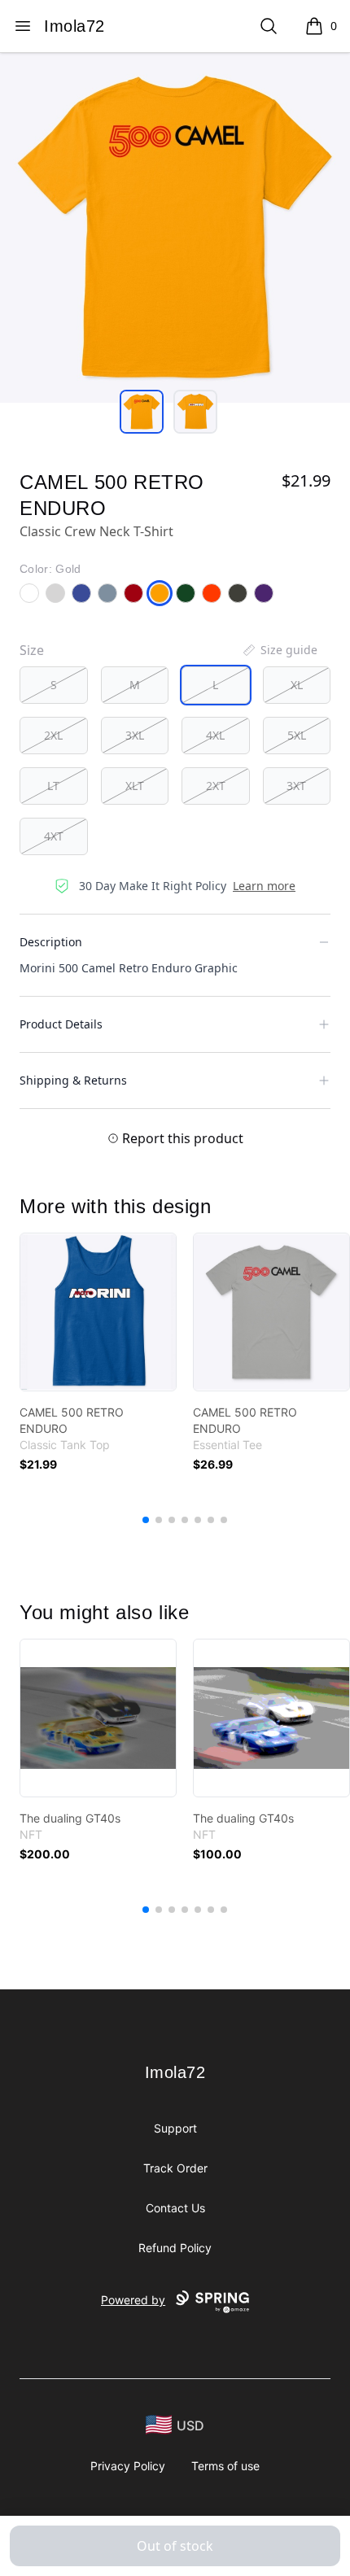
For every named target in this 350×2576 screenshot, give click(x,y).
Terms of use (225, 2466)
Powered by (133, 2300)
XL (297, 685)
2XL (53, 735)
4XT (54, 836)
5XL (297, 735)
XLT (135, 786)
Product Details (61, 1024)
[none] (279, 650)
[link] (98, 1312)
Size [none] (32, 650)
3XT (296, 786)
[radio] (54, 685)
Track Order (175, 2168)
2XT (216, 786)
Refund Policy (175, 2248)
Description (51, 942)
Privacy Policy (128, 2466)
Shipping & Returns (73, 1080)
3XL (135, 735)
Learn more (264, 886)
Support (175, 2128)
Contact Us (175, 2208)
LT (53, 786)
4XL (215, 735)
